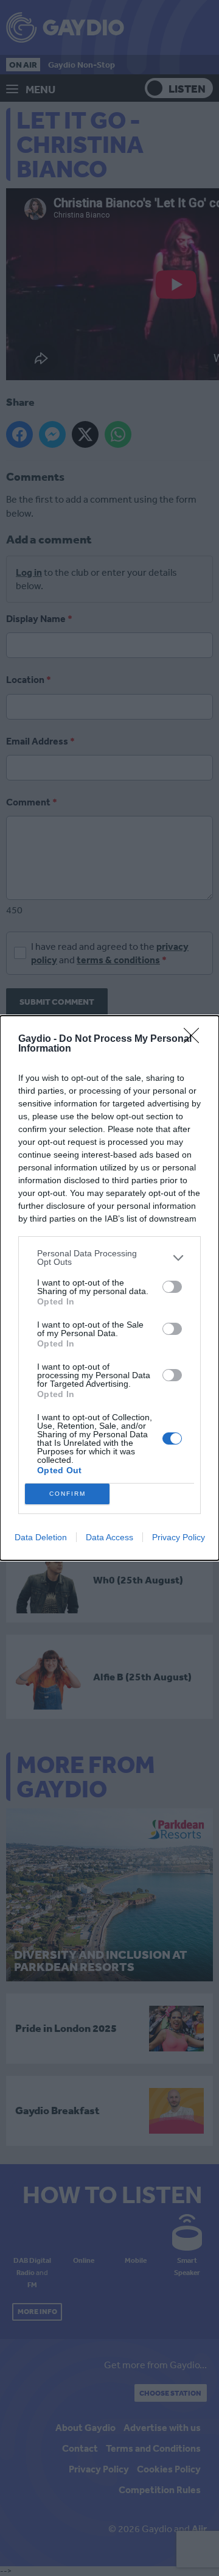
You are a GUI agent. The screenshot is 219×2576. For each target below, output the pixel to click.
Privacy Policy (179, 1537)
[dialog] (109, 1288)
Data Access (109, 1537)
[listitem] (109, 1258)
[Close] (195, 1039)
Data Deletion (41, 1537)
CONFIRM (68, 1494)
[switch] (172, 1287)
